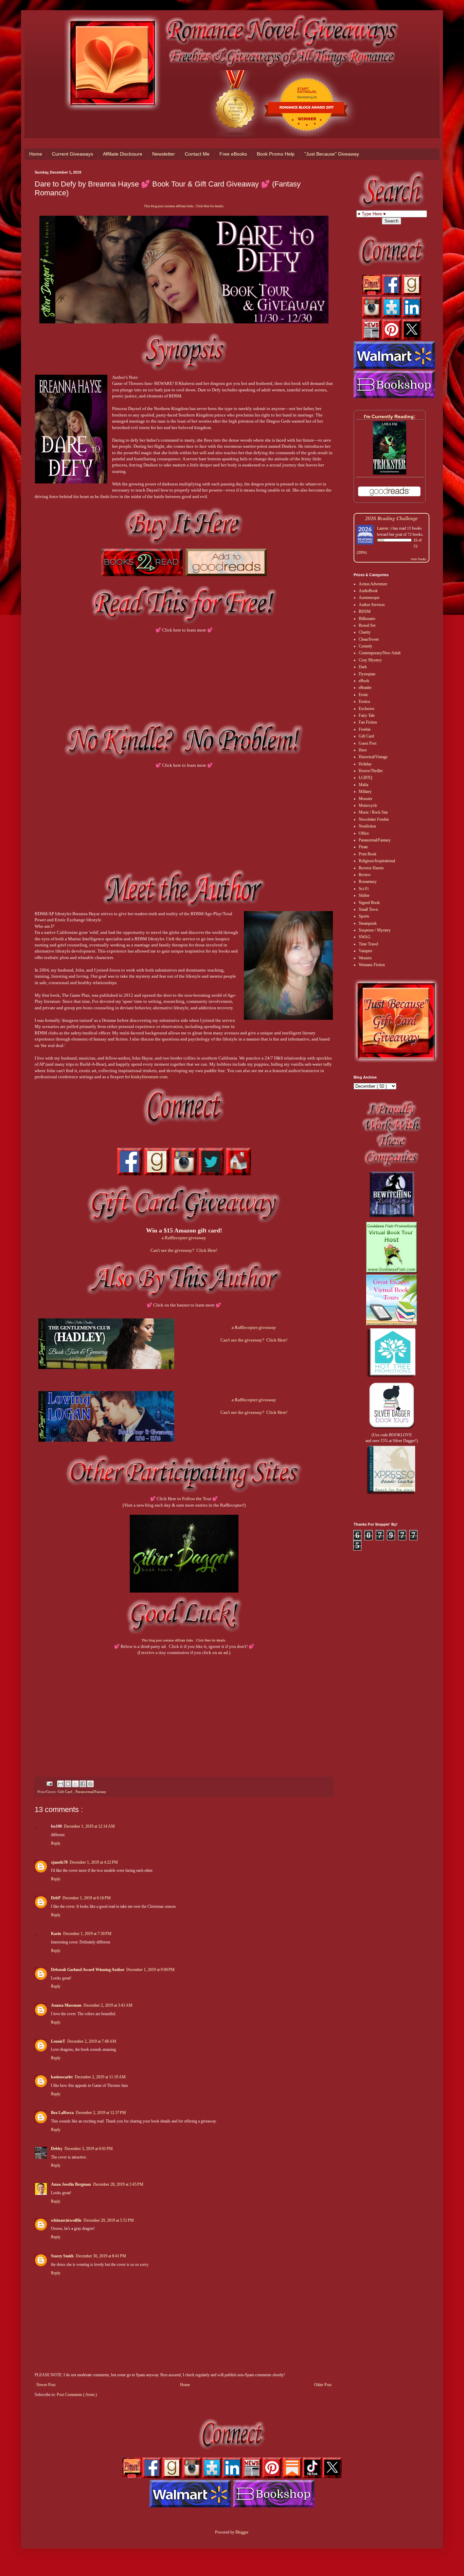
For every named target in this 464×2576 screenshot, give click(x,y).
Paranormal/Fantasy (91, 1792)
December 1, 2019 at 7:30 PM (87, 1934)
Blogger (242, 2532)
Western (365, 958)
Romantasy (368, 882)
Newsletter (164, 154)
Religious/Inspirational (377, 861)
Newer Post (46, 2385)
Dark (363, 667)
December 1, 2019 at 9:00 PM (150, 1970)
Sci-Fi (364, 889)
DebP (56, 1898)
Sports (364, 916)
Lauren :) (384, 528)
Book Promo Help (276, 154)
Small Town (368, 909)
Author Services (372, 605)
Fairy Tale (367, 715)
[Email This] (60, 1784)
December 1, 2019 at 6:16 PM (87, 1898)
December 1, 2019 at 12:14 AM (89, 1826)
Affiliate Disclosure (123, 154)
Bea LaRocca (62, 2113)
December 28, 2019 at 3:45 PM (118, 2184)
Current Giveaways (73, 154)
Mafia (363, 785)
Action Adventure (373, 584)
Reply (56, 1843)
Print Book (368, 854)
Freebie (365, 729)
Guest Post (368, 743)
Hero (363, 750)
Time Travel (368, 944)
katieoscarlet (62, 2077)
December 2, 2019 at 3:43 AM (108, 2005)
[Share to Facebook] (83, 1784)
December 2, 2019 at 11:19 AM (100, 2077)
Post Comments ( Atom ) (77, 2395)
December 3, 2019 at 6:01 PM (89, 2149)
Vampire (365, 951)
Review (365, 875)
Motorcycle (368, 805)
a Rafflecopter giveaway (184, 1238)
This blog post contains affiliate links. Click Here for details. (184, 206)
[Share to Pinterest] (90, 1784)
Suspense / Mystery (375, 930)
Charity (365, 632)
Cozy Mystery (370, 660)
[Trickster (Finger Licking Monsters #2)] (390, 473)
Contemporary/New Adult (380, 653)
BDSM (365, 611)
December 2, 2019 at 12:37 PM (101, 2113)
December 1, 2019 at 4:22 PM (94, 1862)
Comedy (365, 646)
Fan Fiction (368, 722)
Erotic (363, 695)
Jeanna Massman (66, 2005)
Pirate (363, 847)
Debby (57, 2149)
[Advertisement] (184, 1710)
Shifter (364, 895)
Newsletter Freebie (374, 819)
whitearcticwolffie (66, 2220)
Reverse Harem (371, 868)
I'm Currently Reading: (390, 416)
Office (364, 833)
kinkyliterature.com (149, 1077)
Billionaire (367, 619)
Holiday (365, 764)
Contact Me (197, 154)
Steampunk (368, 923)
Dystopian (367, 674)
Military (365, 792)
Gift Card (66, 1792)
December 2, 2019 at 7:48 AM (92, 2041)
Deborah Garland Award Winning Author (88, 1970)
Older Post (323, 2385)
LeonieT (58, 2041)
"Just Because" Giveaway (332, 154)
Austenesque (369, 598)
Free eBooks (233, 154)
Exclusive (367, 709)
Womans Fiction (372, 965)
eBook (364, 681)
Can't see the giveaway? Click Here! (184, 1250)
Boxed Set (367, 625)
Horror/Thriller (371, 771)
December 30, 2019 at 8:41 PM (101, 2256)
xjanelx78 (59, 1862)
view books (418, 559)
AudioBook (368, 591)
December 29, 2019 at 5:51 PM (109, 2220)
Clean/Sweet (369, 639)
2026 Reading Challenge (391, 518)
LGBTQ (365, 778)
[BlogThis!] (68, 1784)
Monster (365, 799)
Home (36, 154)
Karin (56, 1934)
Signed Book (369, 903)
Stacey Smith (62, 2256)
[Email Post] (49, 1783)
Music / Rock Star (373, 812)
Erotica (364, 701)
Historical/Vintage (373, 757)
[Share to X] (75, 1784)
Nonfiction (367, 826)
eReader (365, 688)
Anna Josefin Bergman (71, 2184)
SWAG (365, 937)
